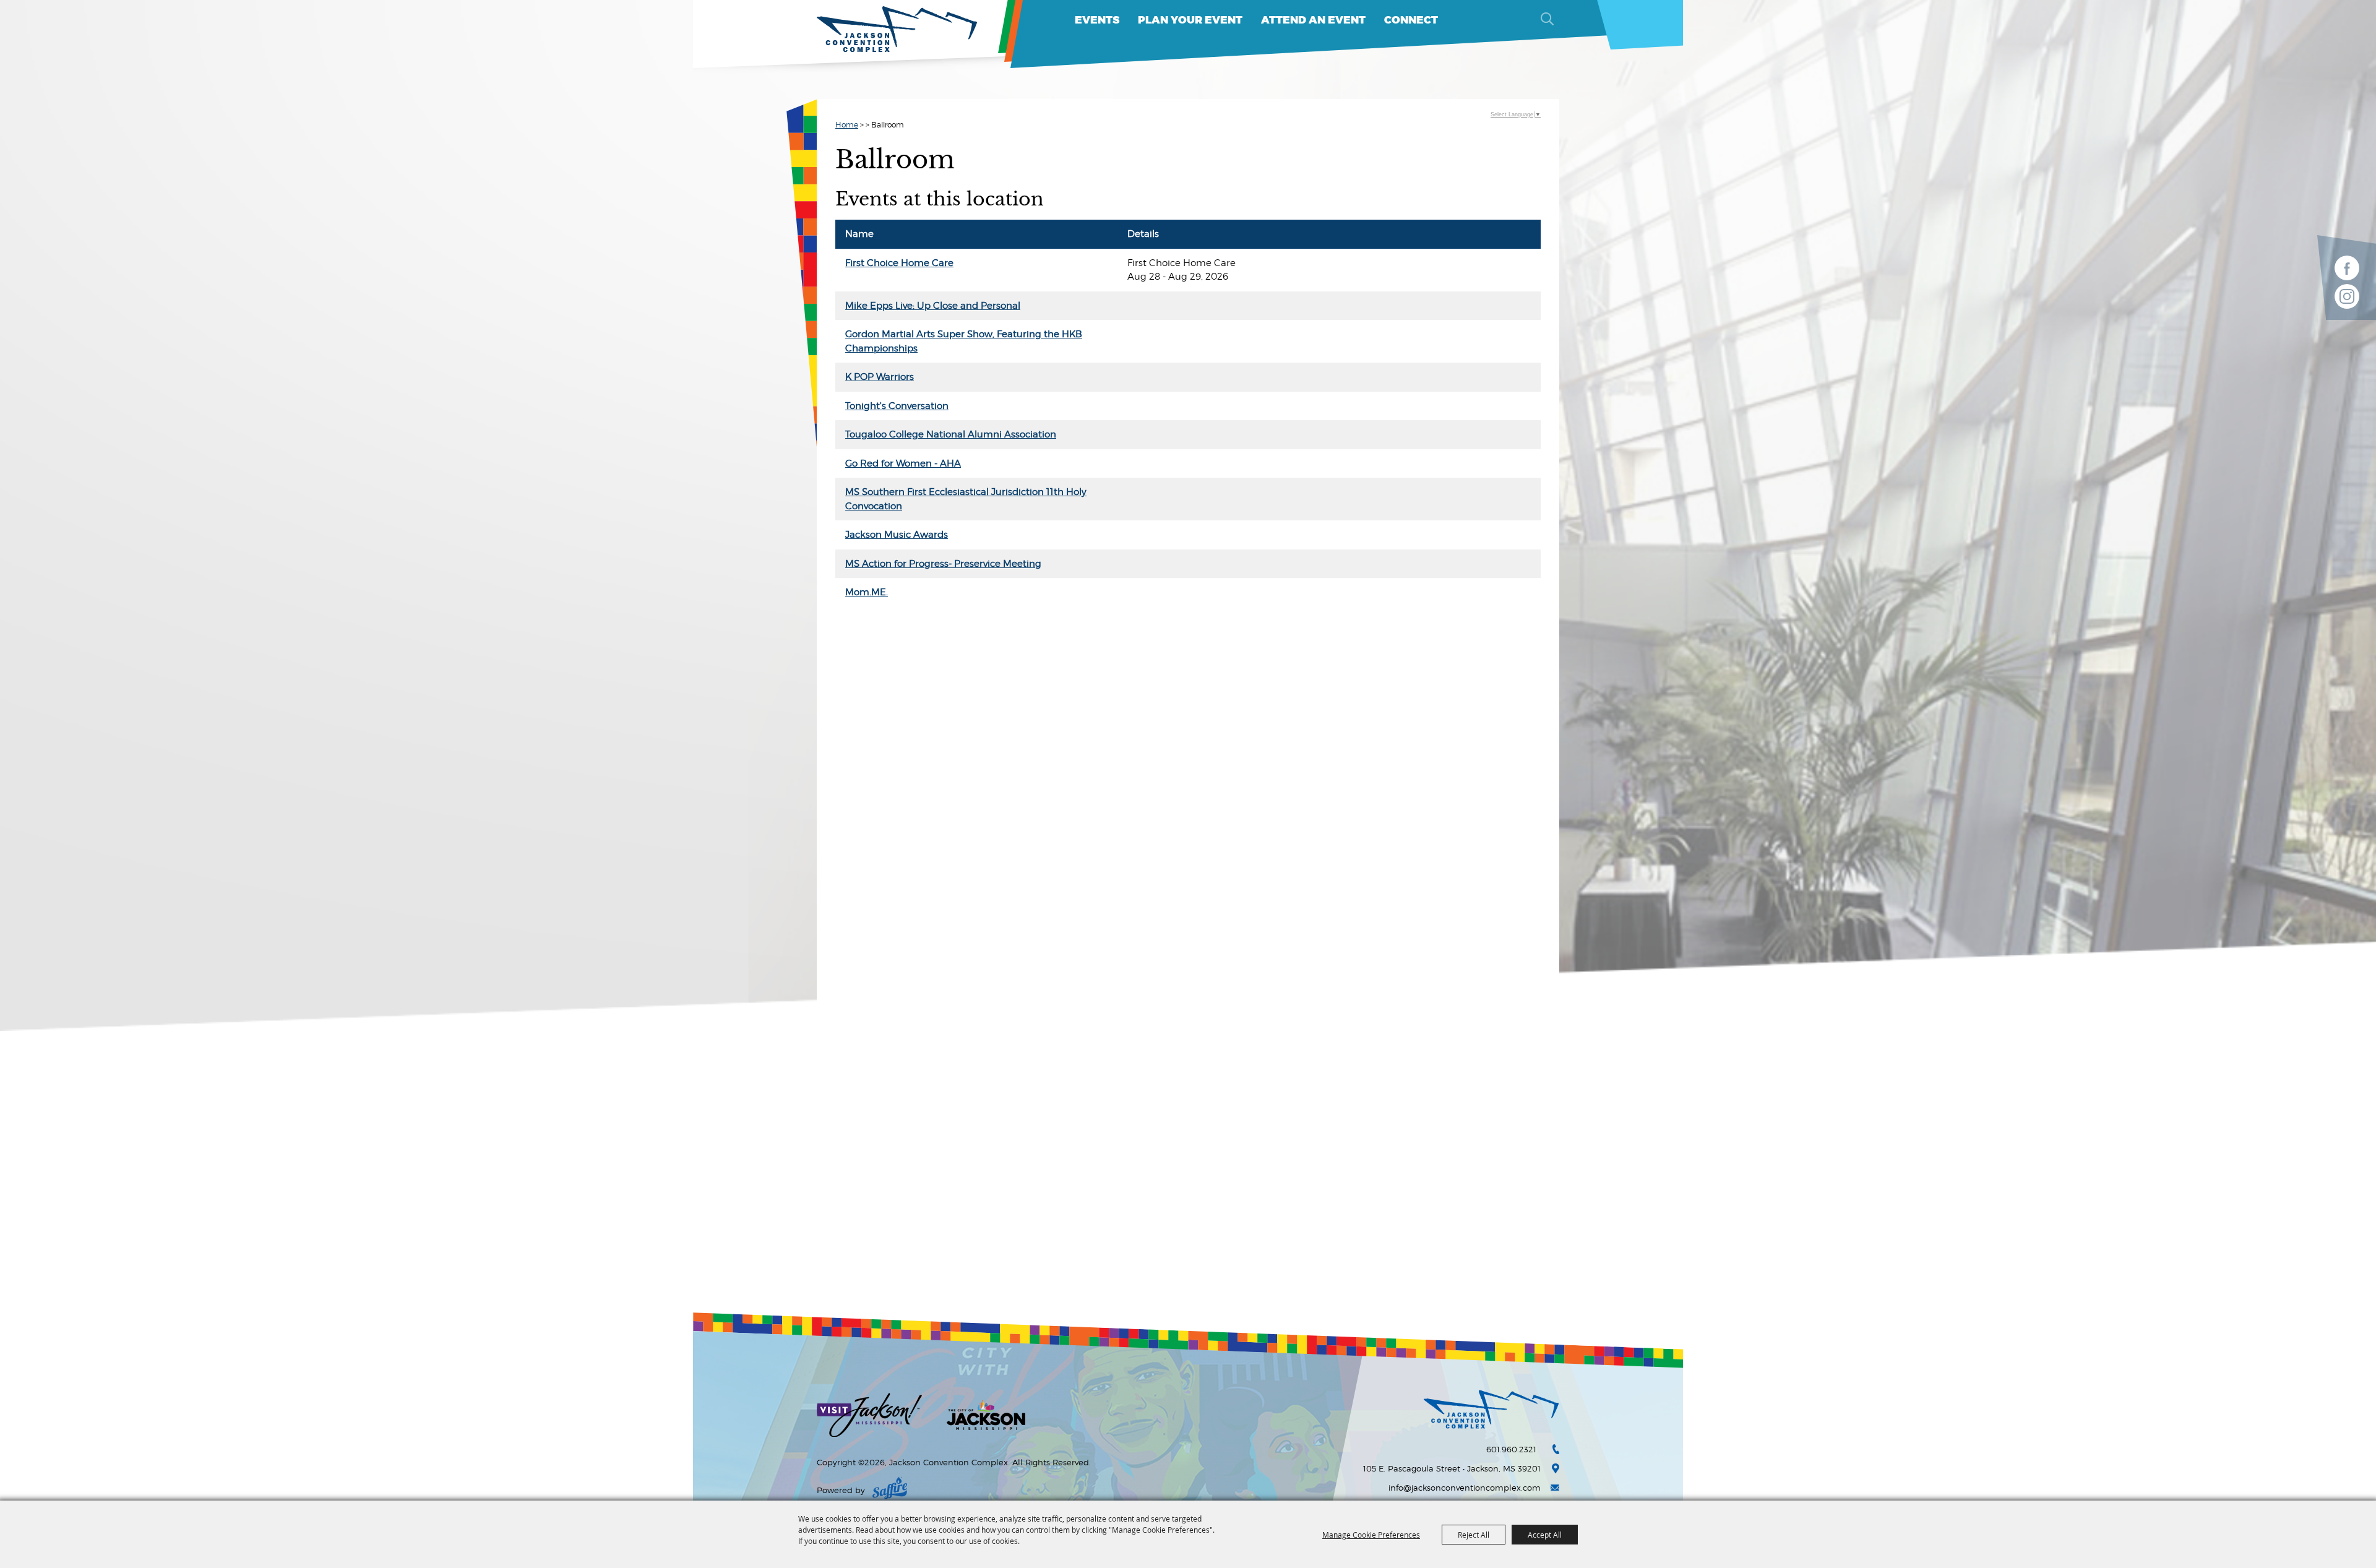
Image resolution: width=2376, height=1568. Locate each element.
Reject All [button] (1474, 1535)
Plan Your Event (1190, 20)
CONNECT (1411, 20)
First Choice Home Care (899, 263)
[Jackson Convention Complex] (897, 29)
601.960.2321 (1511, 1449)
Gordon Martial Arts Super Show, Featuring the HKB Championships (964, 341)
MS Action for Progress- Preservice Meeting (943, 564)
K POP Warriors (880, 377)
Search (1547, 19)
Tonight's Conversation (897, 406)
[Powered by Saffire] (890, 1490)
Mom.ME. (867, 592)
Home (847, 125)
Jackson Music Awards (897, 535)
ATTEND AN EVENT (1313, 20)
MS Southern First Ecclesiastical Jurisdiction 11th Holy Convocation (966, 499)
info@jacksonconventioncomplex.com (1465, 1488)
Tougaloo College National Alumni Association (951, 434)
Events (1097, 20)
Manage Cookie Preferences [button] (1371, 1535)
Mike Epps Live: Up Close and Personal (933, 306)
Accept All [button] (1545, 1535)
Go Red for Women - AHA (903, 463)
